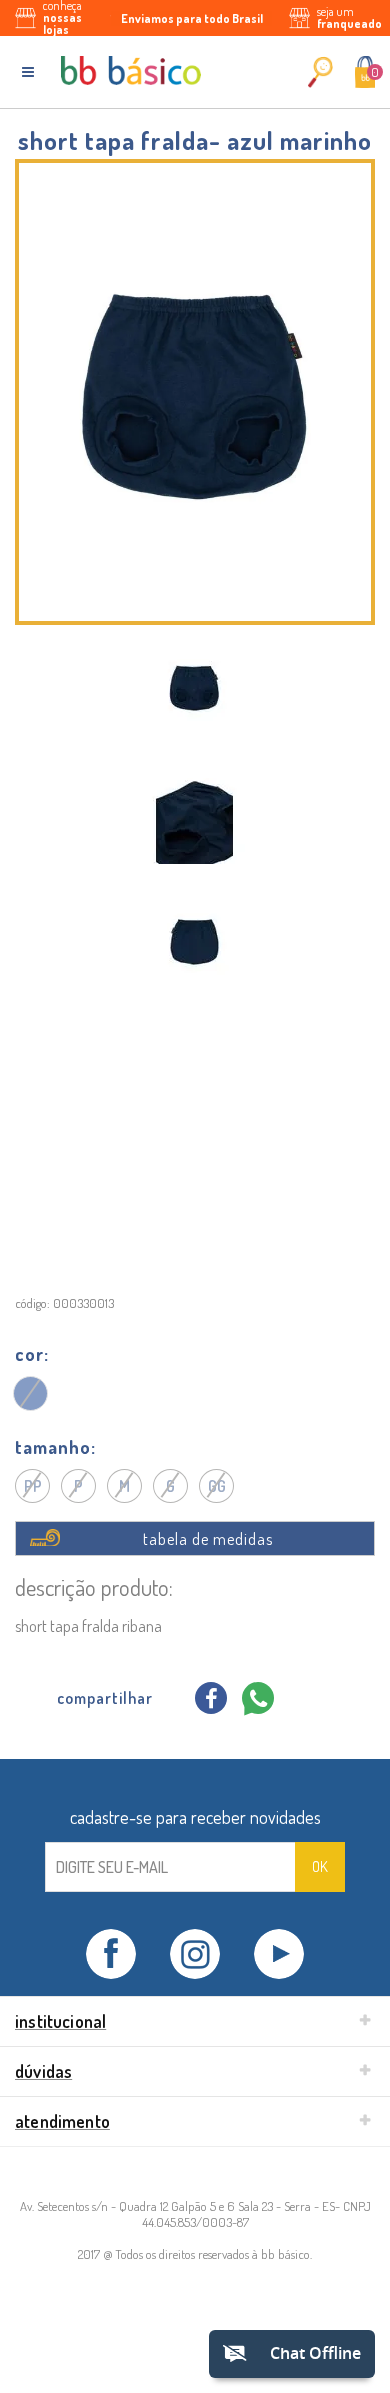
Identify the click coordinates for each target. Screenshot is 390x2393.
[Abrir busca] (320, 71)
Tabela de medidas (208, 1539)
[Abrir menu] (28, 72)
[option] (195, 688)
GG (217, 1486)
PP (33, 1486)
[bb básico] (131, 70)
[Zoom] (195, 688)
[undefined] (195, 392)
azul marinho (31, 1393)
